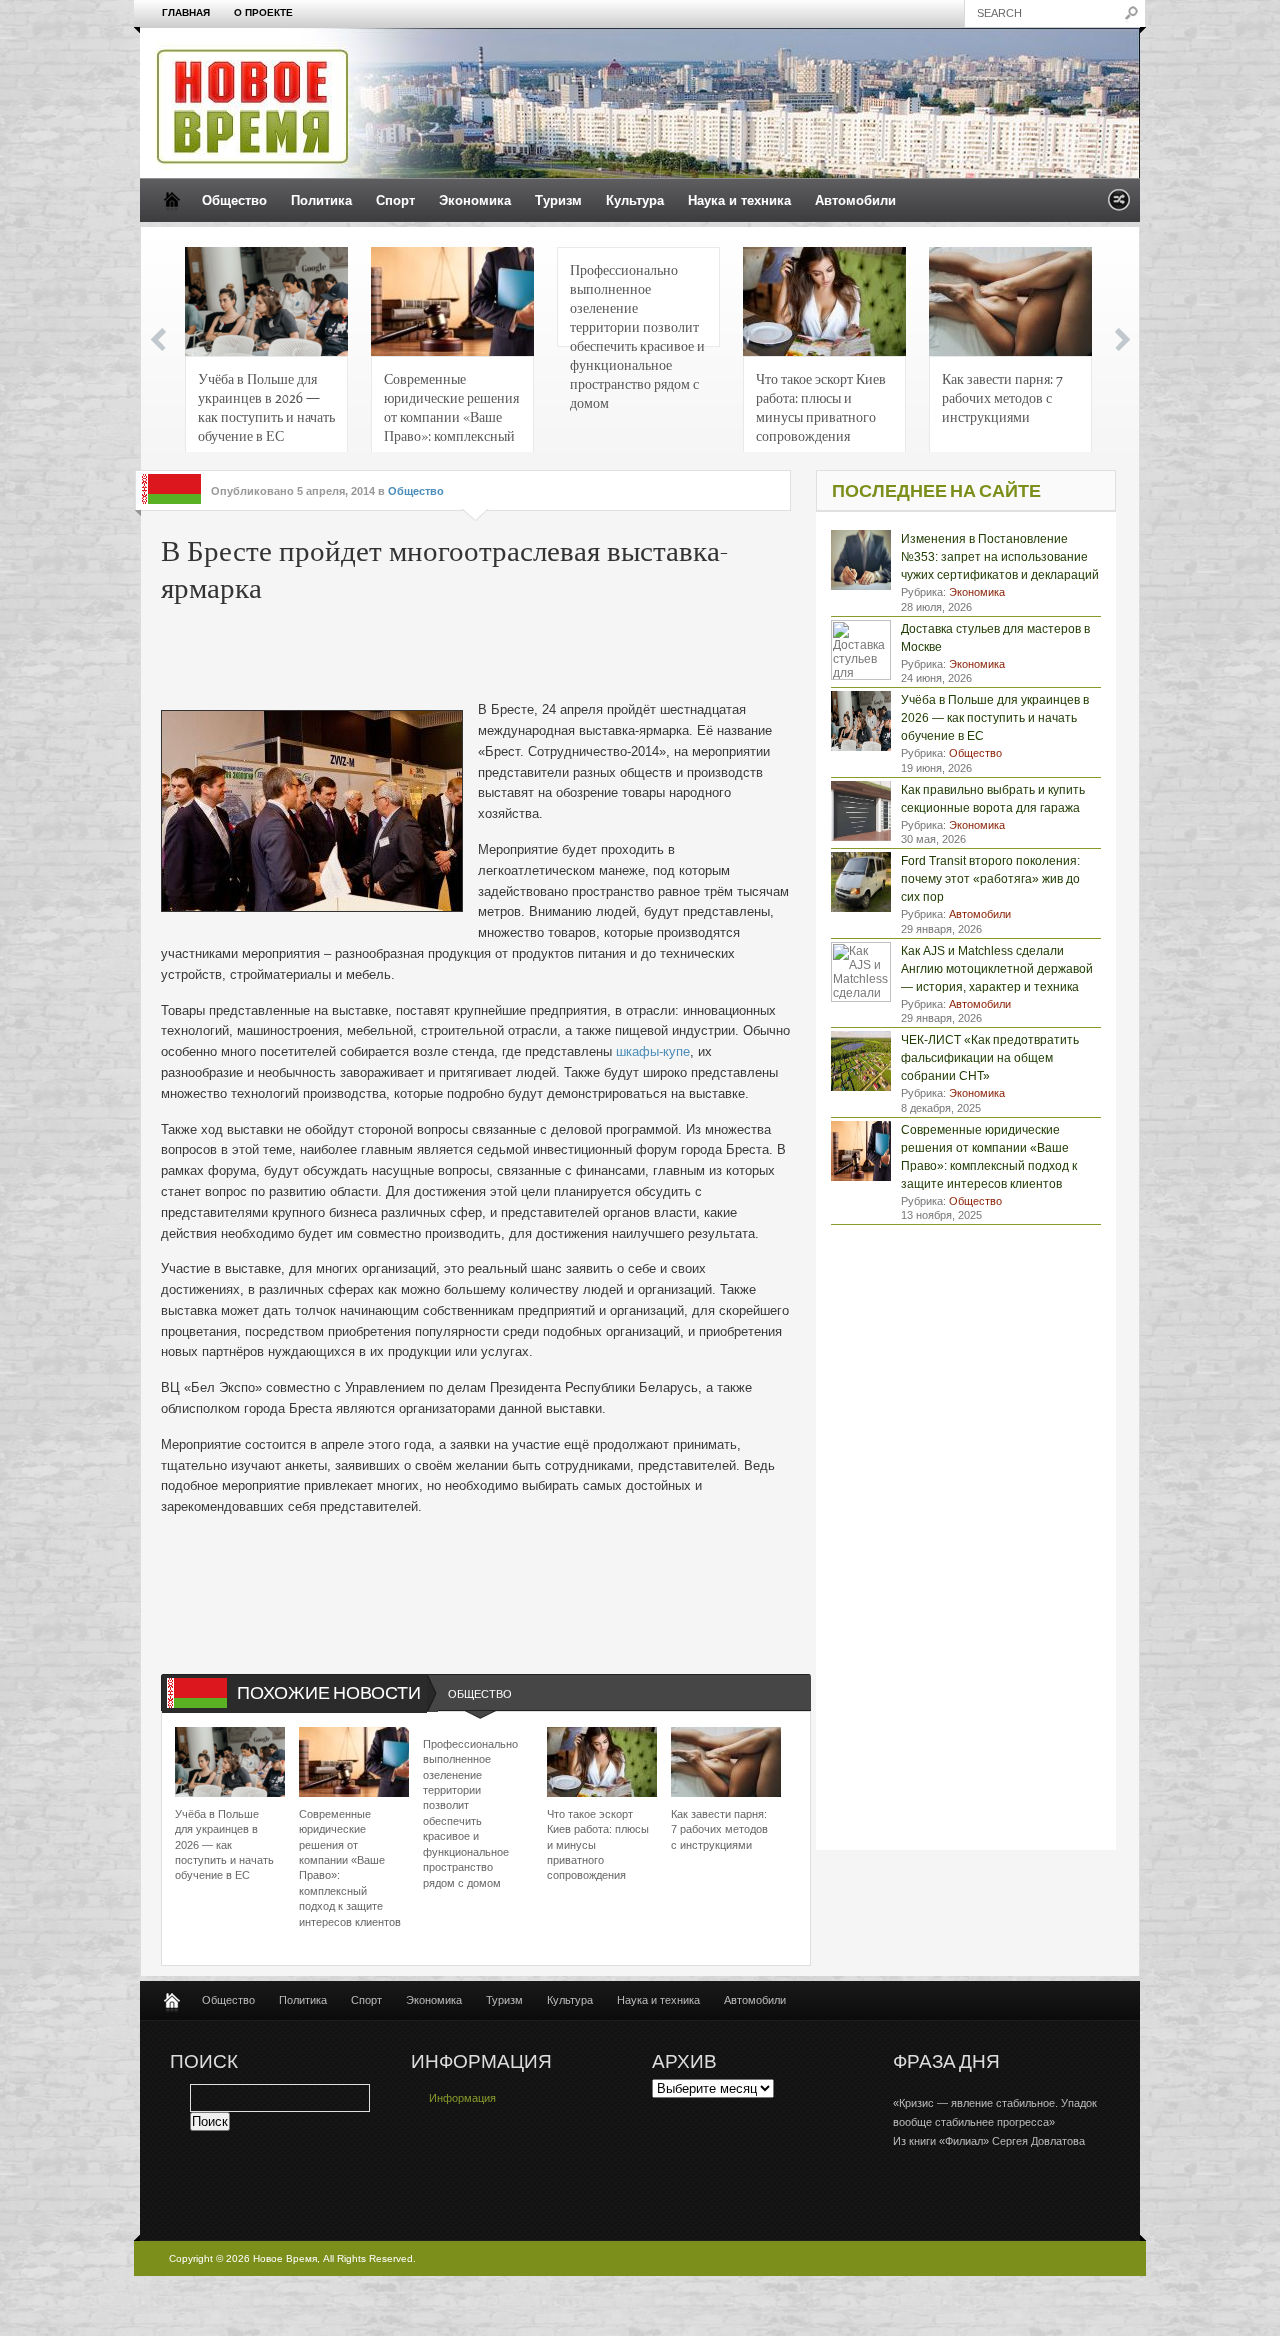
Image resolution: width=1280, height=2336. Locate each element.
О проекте (263, 12)
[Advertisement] (465, 655)
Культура (635, 200)
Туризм (558, 200)
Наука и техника (739, 200)
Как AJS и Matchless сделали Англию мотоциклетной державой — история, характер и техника (997, 969)
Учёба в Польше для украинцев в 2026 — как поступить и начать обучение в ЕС (266, 406)
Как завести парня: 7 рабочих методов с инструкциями (1002, 397)
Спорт (395, 200)
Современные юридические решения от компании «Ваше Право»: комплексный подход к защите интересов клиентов (451, 412)
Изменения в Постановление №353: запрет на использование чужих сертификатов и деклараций (1000, 557)
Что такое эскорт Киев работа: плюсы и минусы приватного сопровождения (821, 406)
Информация (462, 2098)
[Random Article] (1119, 205)
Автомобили (855, 200)
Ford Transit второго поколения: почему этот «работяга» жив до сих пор (990, 879)
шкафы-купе (653, 1051)
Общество (234, 200)
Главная (186, 12)
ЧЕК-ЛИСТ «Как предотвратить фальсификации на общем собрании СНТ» (990, 1058)
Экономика (475, 200)
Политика (321, 200)
